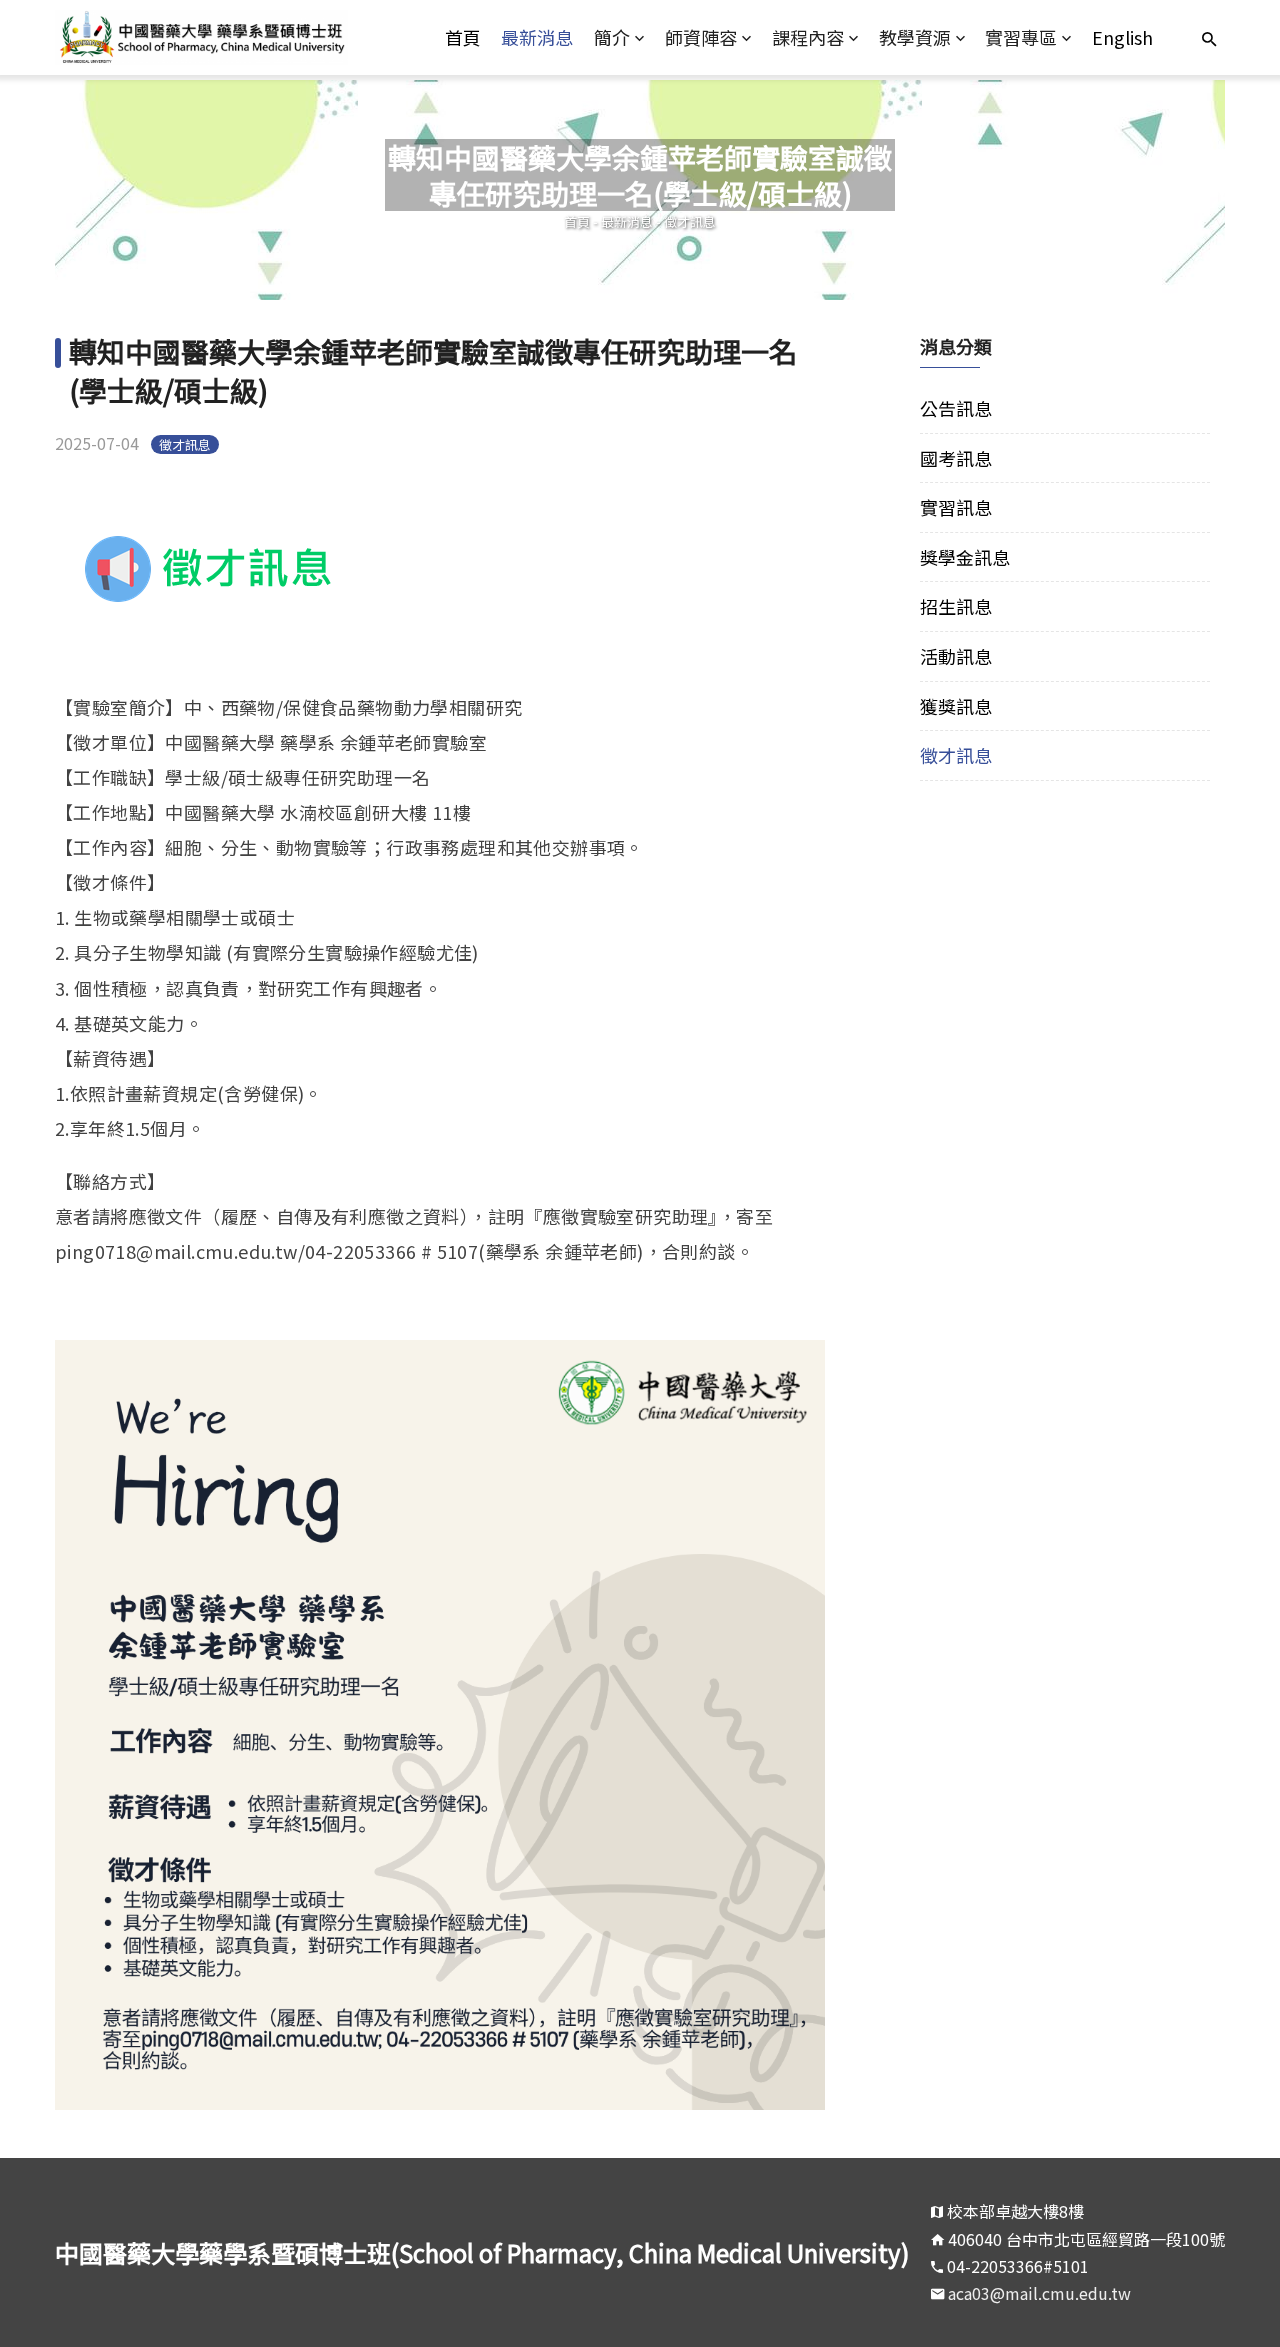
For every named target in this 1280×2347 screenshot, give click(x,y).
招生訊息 (956, 606)
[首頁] (201, 37)
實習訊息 (956, 507)
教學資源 (915, 37)
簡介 (612, 37)
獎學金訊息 (965, 557)
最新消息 (537, 37)
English (1122, 37)
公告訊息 (956, 408)
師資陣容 (701, 37)
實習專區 (1021, 37)
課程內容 (808, 37)
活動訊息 (956, 656)
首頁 (463, 37)
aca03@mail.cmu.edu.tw (1039, 2293)
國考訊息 (956, 458)
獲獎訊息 (956, 706)
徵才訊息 (690, 221)
